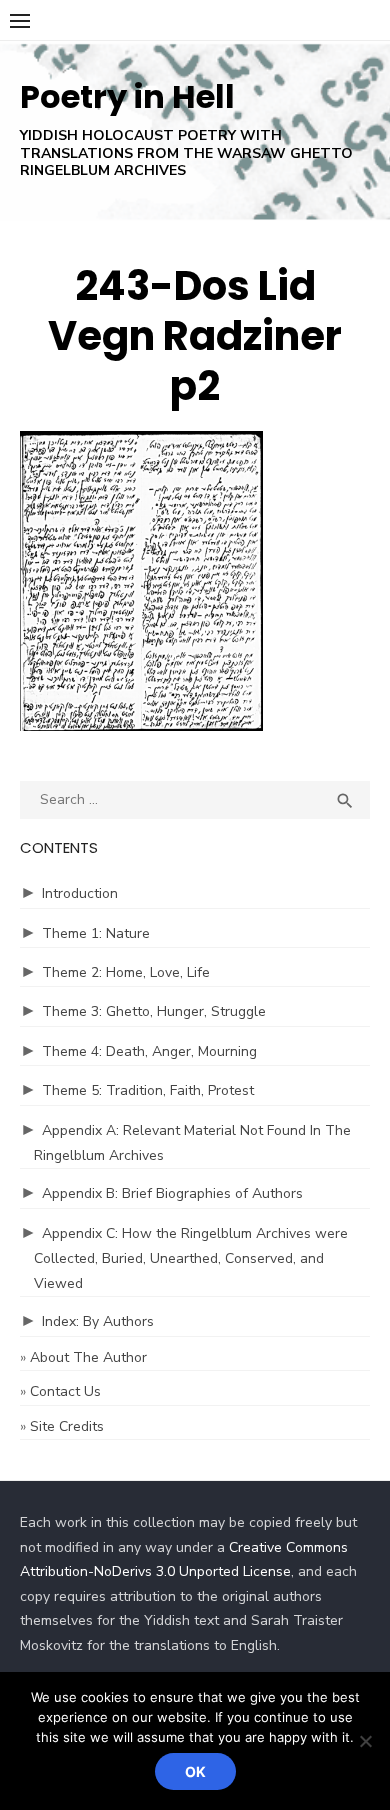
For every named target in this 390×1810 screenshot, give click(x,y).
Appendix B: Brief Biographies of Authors (172, 1193)
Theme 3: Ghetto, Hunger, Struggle (154, 1011)
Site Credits (67, 1426)
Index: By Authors (98, 1321)
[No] (365, 1741)
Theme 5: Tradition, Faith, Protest (148, 1090)
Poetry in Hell (127, 96)
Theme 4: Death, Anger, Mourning (149, 1051)
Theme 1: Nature (96, 933)
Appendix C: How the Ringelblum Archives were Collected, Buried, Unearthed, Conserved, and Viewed (191, 1258)
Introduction (80, 893)
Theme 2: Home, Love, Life (126, 972)
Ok (195, 1771)
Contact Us (65, 1391)
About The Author (88, 1357)
